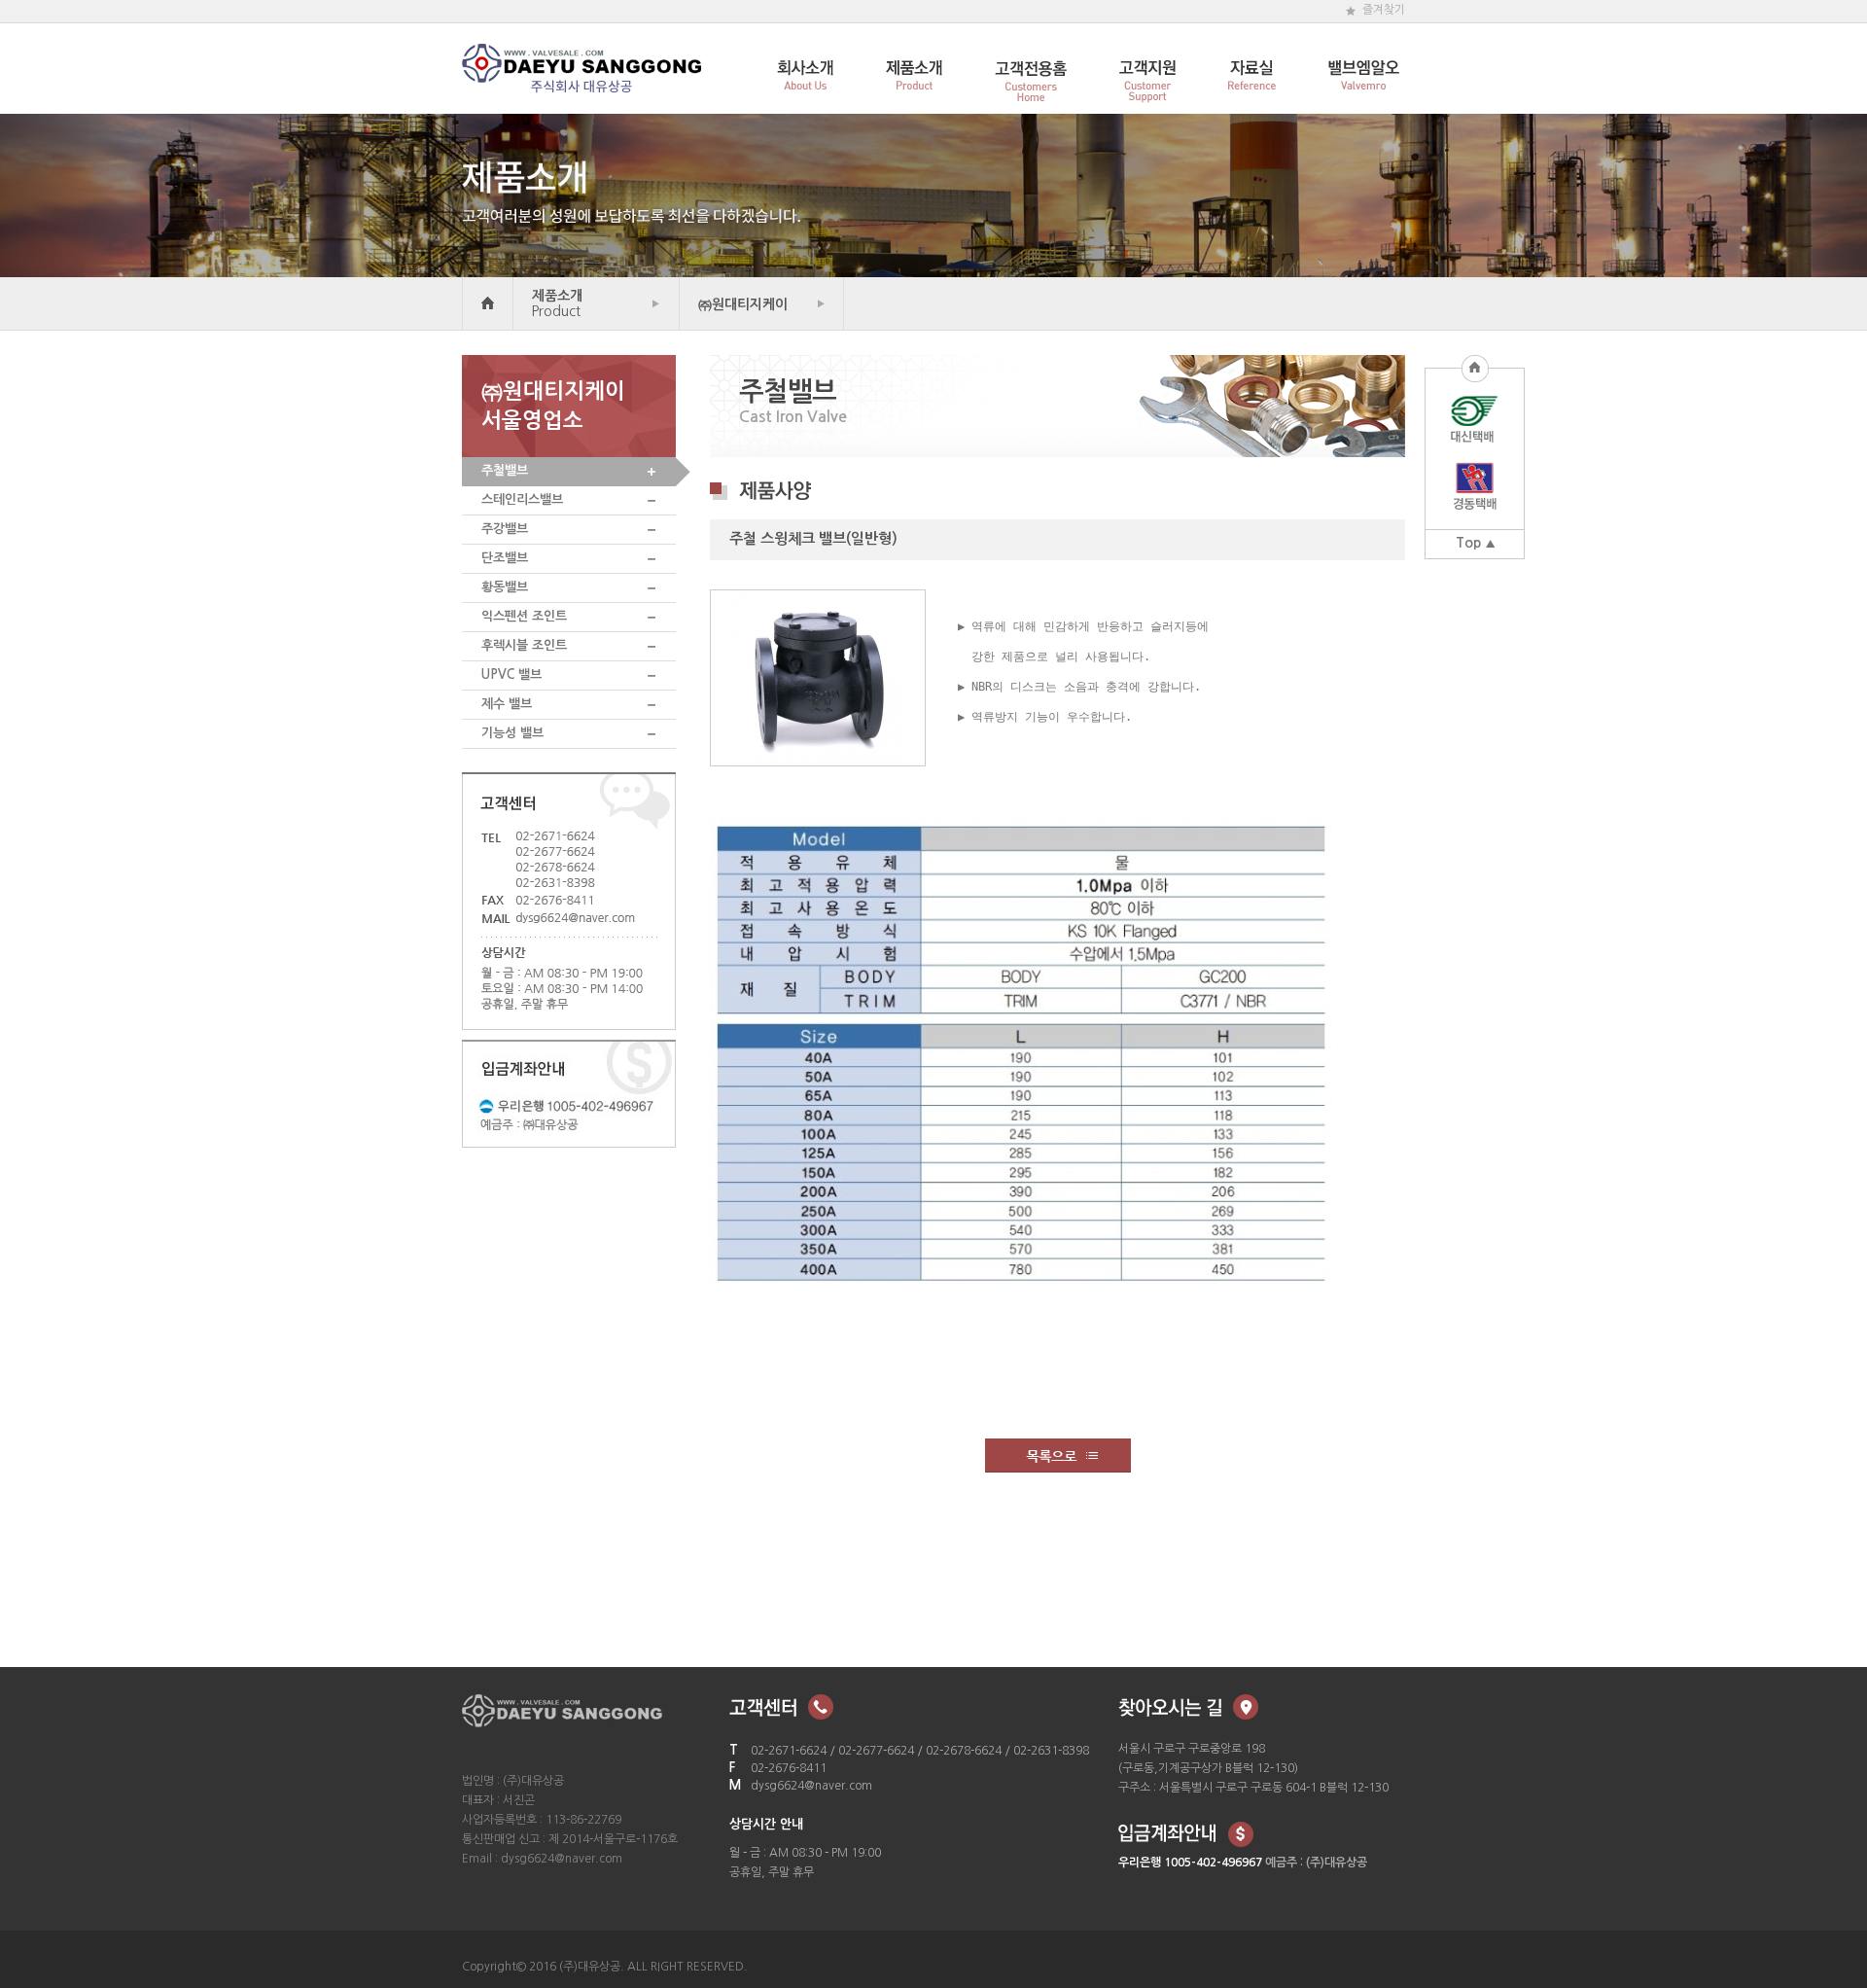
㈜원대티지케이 (743, 304)
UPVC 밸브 (511, 674)
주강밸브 (505, 529)
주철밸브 (505, 470)
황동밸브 (505, 587)
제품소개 (557, 303)
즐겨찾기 (1384, 10)
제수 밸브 (507, 704)
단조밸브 (505, 558)
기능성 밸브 (512, 733)
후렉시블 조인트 (524, 645)
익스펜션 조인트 (524, 616)
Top (1468, 543)
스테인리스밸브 (522, 499)
